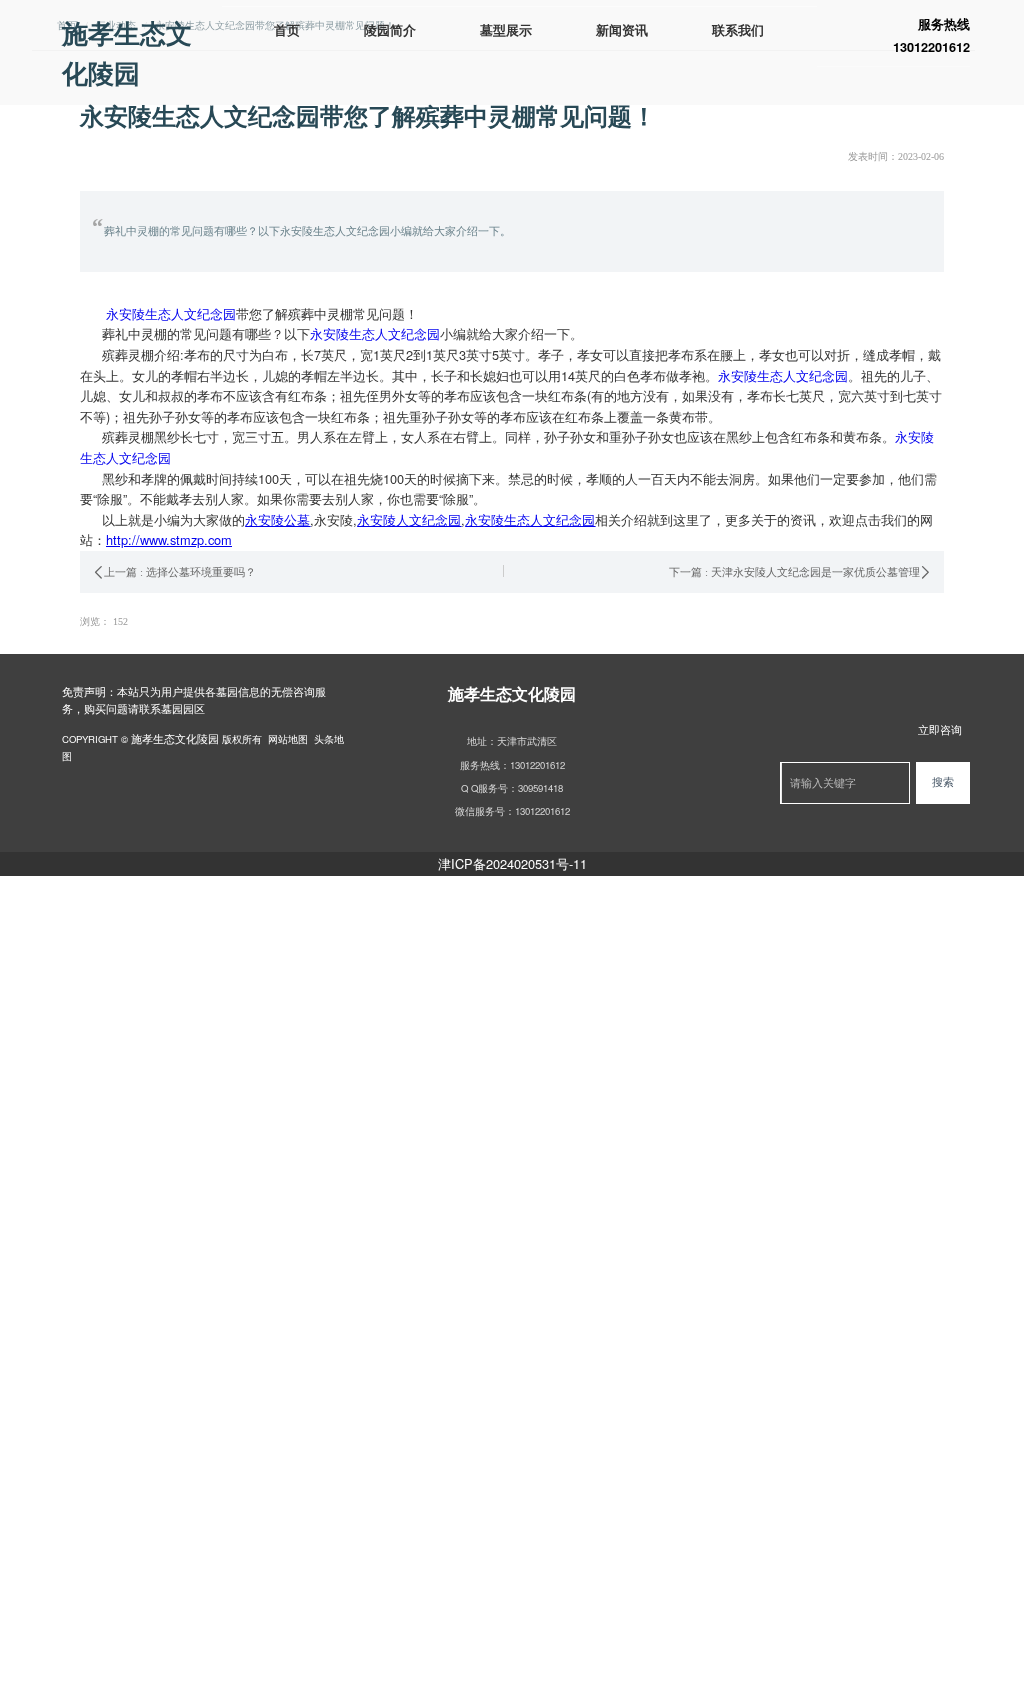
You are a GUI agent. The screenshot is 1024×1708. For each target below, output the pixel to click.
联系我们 (738, 31)
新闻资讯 (622, 31)
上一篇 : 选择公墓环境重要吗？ (180, 572)
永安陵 (333, 519)
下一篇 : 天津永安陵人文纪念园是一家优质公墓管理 (794, 572)
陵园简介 (390, 31)
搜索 (943, 782)
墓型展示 (506, 31)
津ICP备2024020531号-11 (512, 863)
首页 (287, 31)
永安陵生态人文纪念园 (171, 313)
